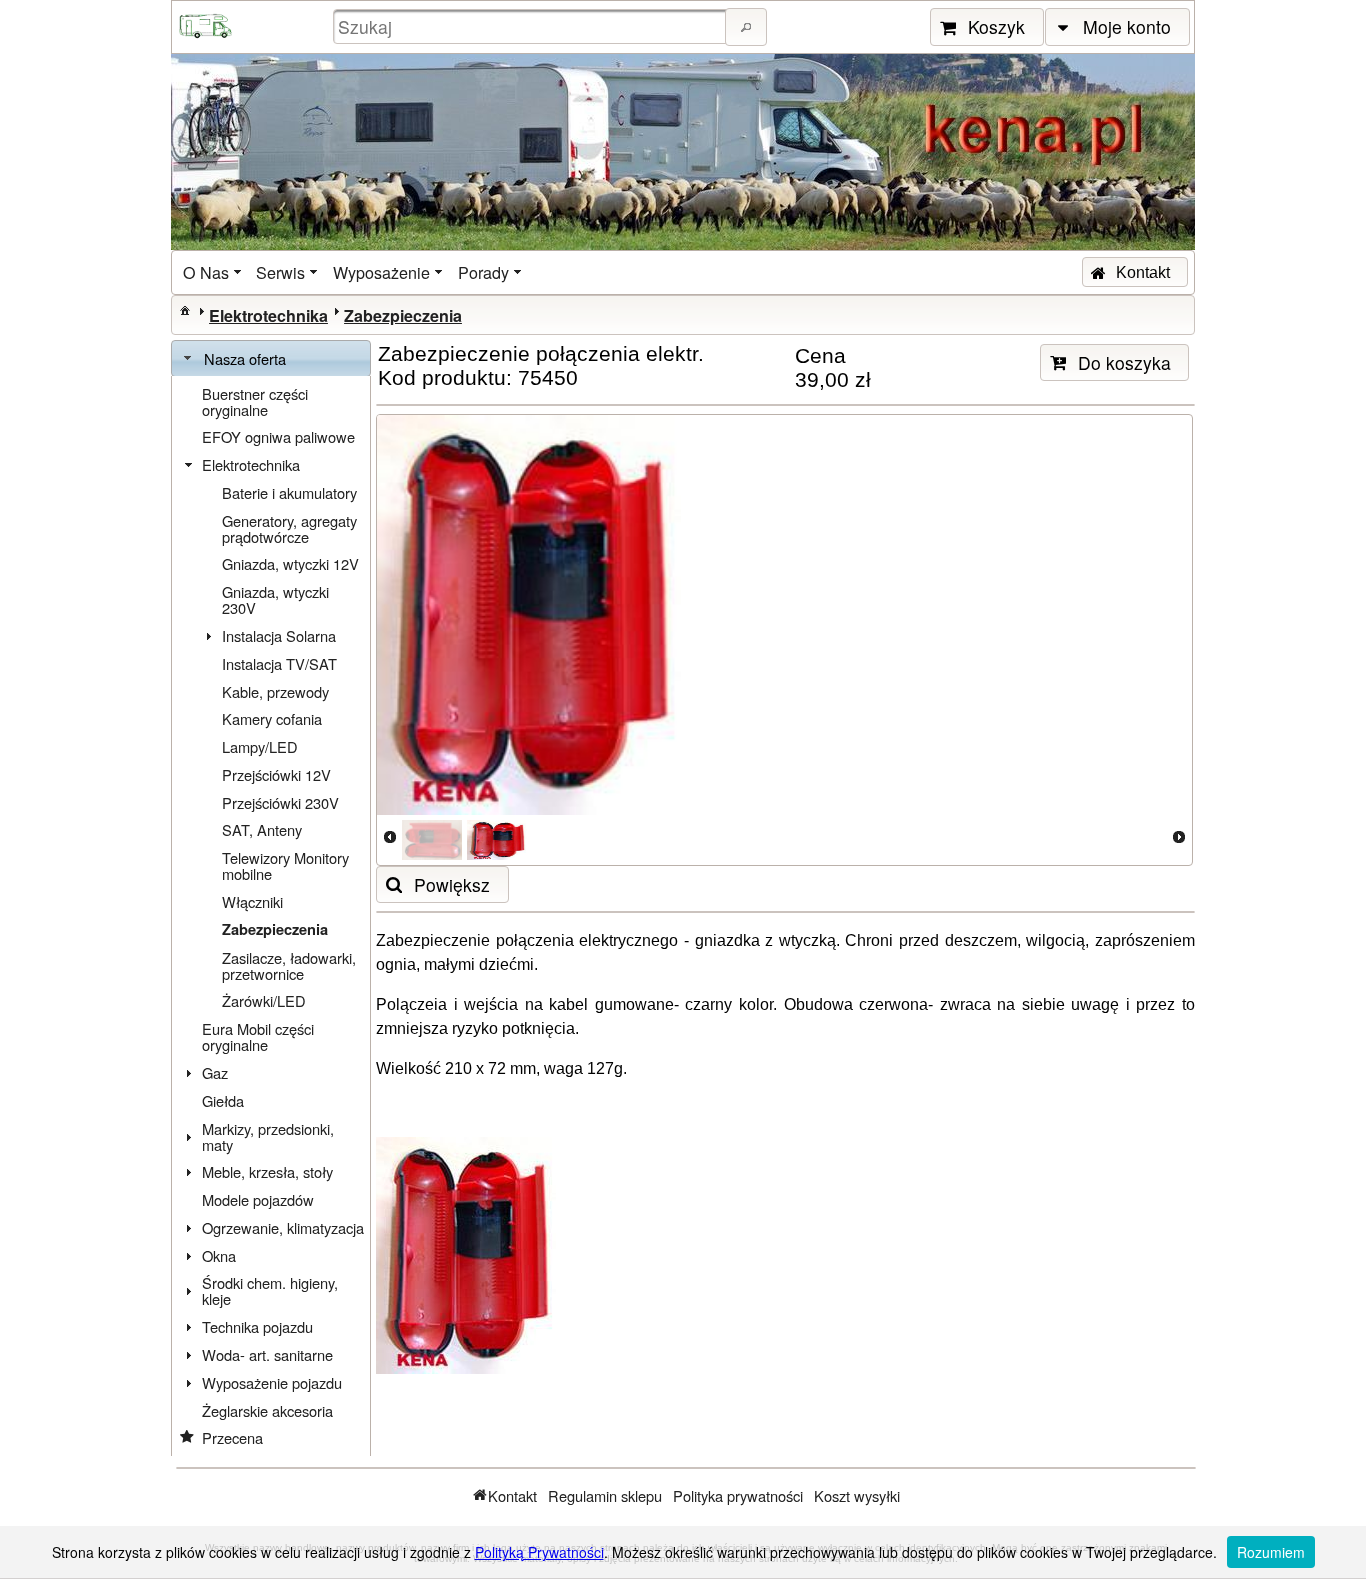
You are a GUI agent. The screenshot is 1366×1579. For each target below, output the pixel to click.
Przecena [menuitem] (232, 1437)
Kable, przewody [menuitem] (275, 691)
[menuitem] (214, 272)
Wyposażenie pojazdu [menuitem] (272, 1382)
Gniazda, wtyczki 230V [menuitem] (275, 599)
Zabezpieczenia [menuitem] (275, 929)
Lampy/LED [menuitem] (260, 746)
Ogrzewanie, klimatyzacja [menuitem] (283, 1227)
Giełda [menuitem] (223, 1100)
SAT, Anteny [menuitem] (262, 829)
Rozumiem (1271, 1552)
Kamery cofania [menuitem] (272, 718)
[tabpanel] (271, 916)
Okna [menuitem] (219, 1255)
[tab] (271, 359)
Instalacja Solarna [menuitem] (279, 635)
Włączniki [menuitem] (252, 901)
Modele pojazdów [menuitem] (258, 1199)
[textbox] (532, 26)
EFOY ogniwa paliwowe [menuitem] (278, 436)
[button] (746, 27)
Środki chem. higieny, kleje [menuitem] (270, 1290)
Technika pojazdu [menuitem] (257, 1326)
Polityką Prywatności (539, 1552)
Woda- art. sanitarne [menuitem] (267, 1354)
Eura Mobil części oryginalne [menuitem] (258, 1036)
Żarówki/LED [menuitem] (264, 1000)
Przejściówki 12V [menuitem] (276, 774)
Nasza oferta (245, 358)
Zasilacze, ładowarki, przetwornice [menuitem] (289, 965)
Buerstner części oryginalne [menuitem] (255, 401)
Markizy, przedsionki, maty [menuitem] (268, 1136)
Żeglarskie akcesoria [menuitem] (267, 1410)
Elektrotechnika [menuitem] (251, 464)
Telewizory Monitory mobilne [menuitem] (285, 865)
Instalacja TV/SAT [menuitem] (279, 663)
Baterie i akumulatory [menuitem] (289, 492)
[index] (185, 310)
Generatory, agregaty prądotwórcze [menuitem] (289, 528)
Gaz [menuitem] (215, 1072)
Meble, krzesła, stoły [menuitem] (267, 1171)
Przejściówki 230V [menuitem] (280, 802)
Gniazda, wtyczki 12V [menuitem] (290, 563)
